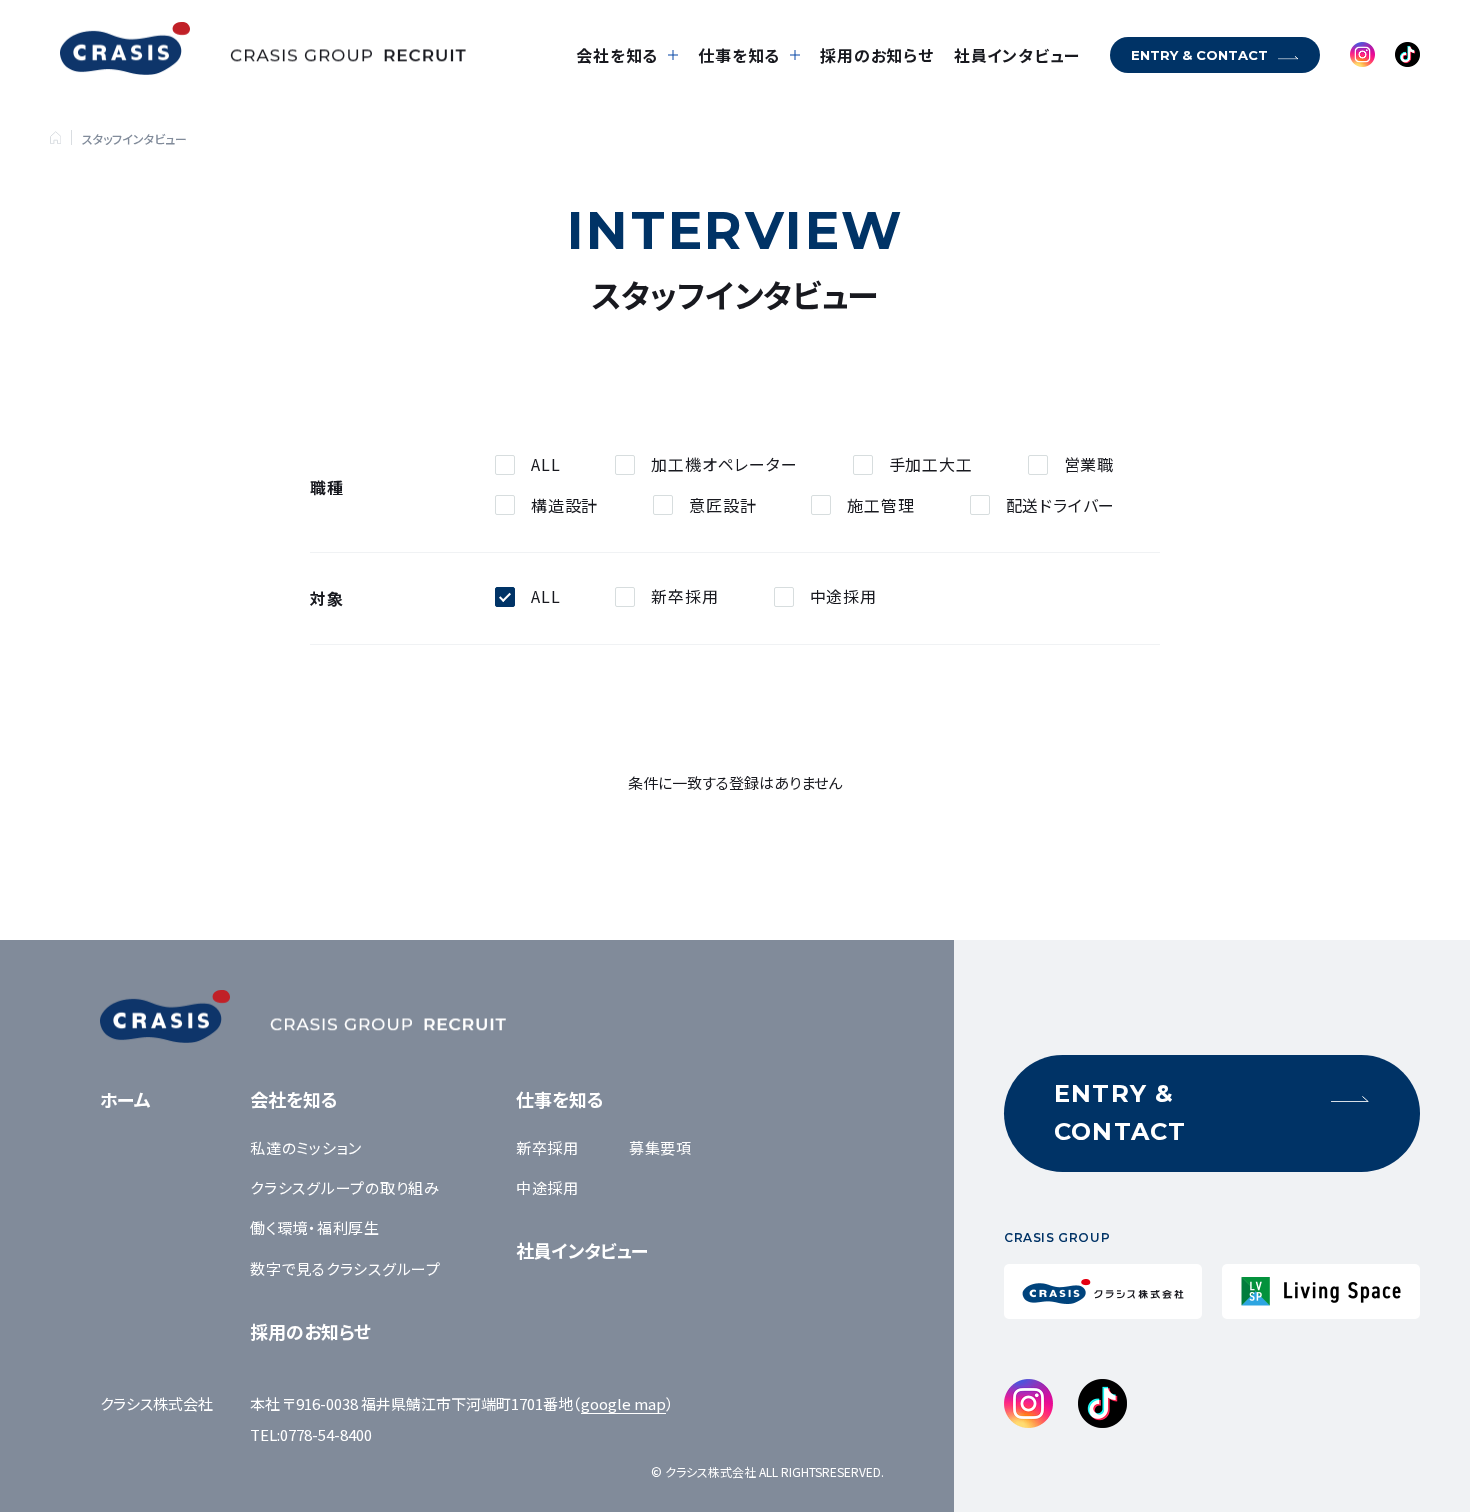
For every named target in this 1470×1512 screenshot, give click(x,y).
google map (623, 1403)
